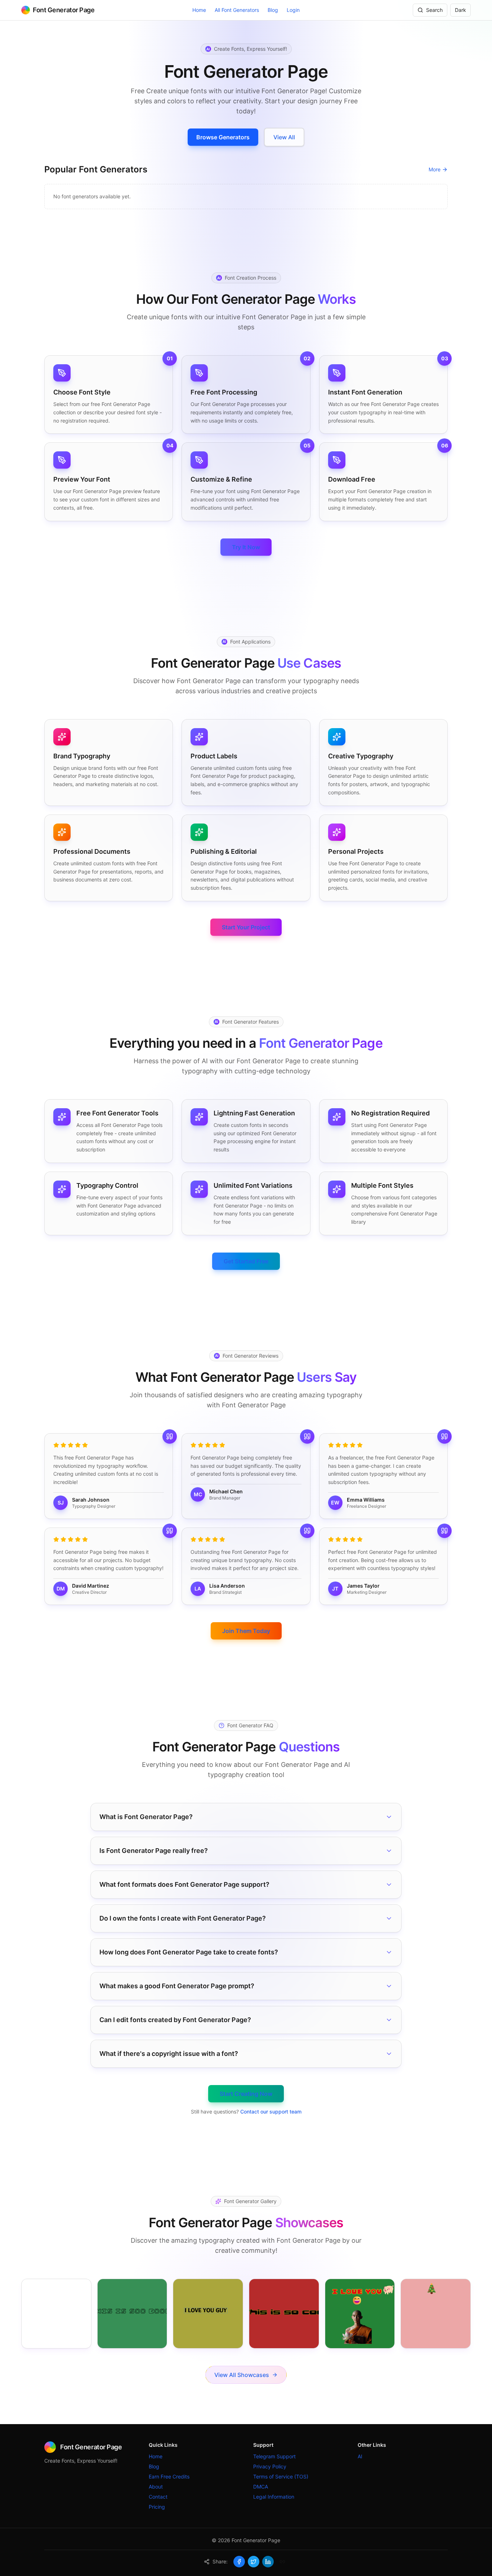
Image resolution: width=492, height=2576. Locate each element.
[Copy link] (282, 2562)
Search (434, 10)
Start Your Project (246, 927)
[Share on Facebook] (239, 2562)
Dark (460, 10)
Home (199, 10)
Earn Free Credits (169, 2476)
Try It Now (246, 547)
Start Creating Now (246, 2094)
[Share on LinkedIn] (268, 2562)
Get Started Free (246, 1261)
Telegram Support (274, 2456)
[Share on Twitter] (254, 2562)
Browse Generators (223, 137)
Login (293, 10)
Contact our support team (271, 2112)
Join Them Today (246, 1631)
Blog (273, 10)
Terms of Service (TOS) (281, 2476)
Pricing (157, 2507)
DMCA (261, 2487)
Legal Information (274, 2497)
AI (360, 2456)
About (156, 2487)
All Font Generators (237, 10)
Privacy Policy (270, 2466)
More (435, 169)
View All (284, 137)
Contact (158, 2497)
